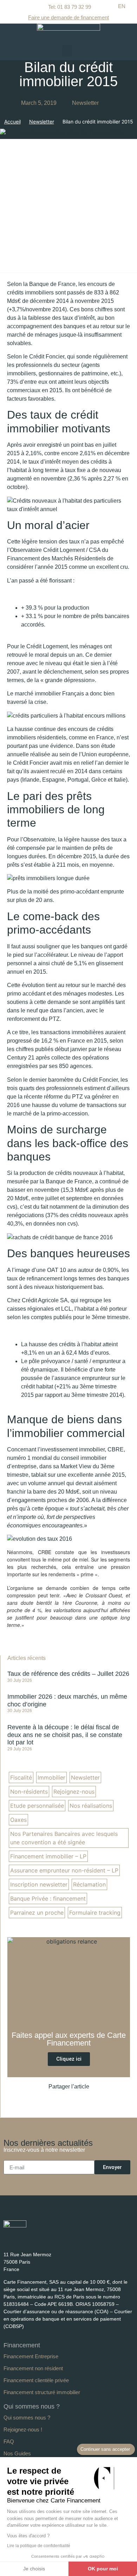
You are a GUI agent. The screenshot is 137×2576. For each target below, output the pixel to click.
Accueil (12, 122)
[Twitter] (32, 2240)
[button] (67, 51)
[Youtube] (20, 2240)
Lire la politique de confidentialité (39, 2546)
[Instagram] (45, 2240)
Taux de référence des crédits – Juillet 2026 (68, 1674)
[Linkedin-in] (7, 2240)
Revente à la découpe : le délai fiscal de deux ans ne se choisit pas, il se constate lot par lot (65, 1735)
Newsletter (85, 103)
